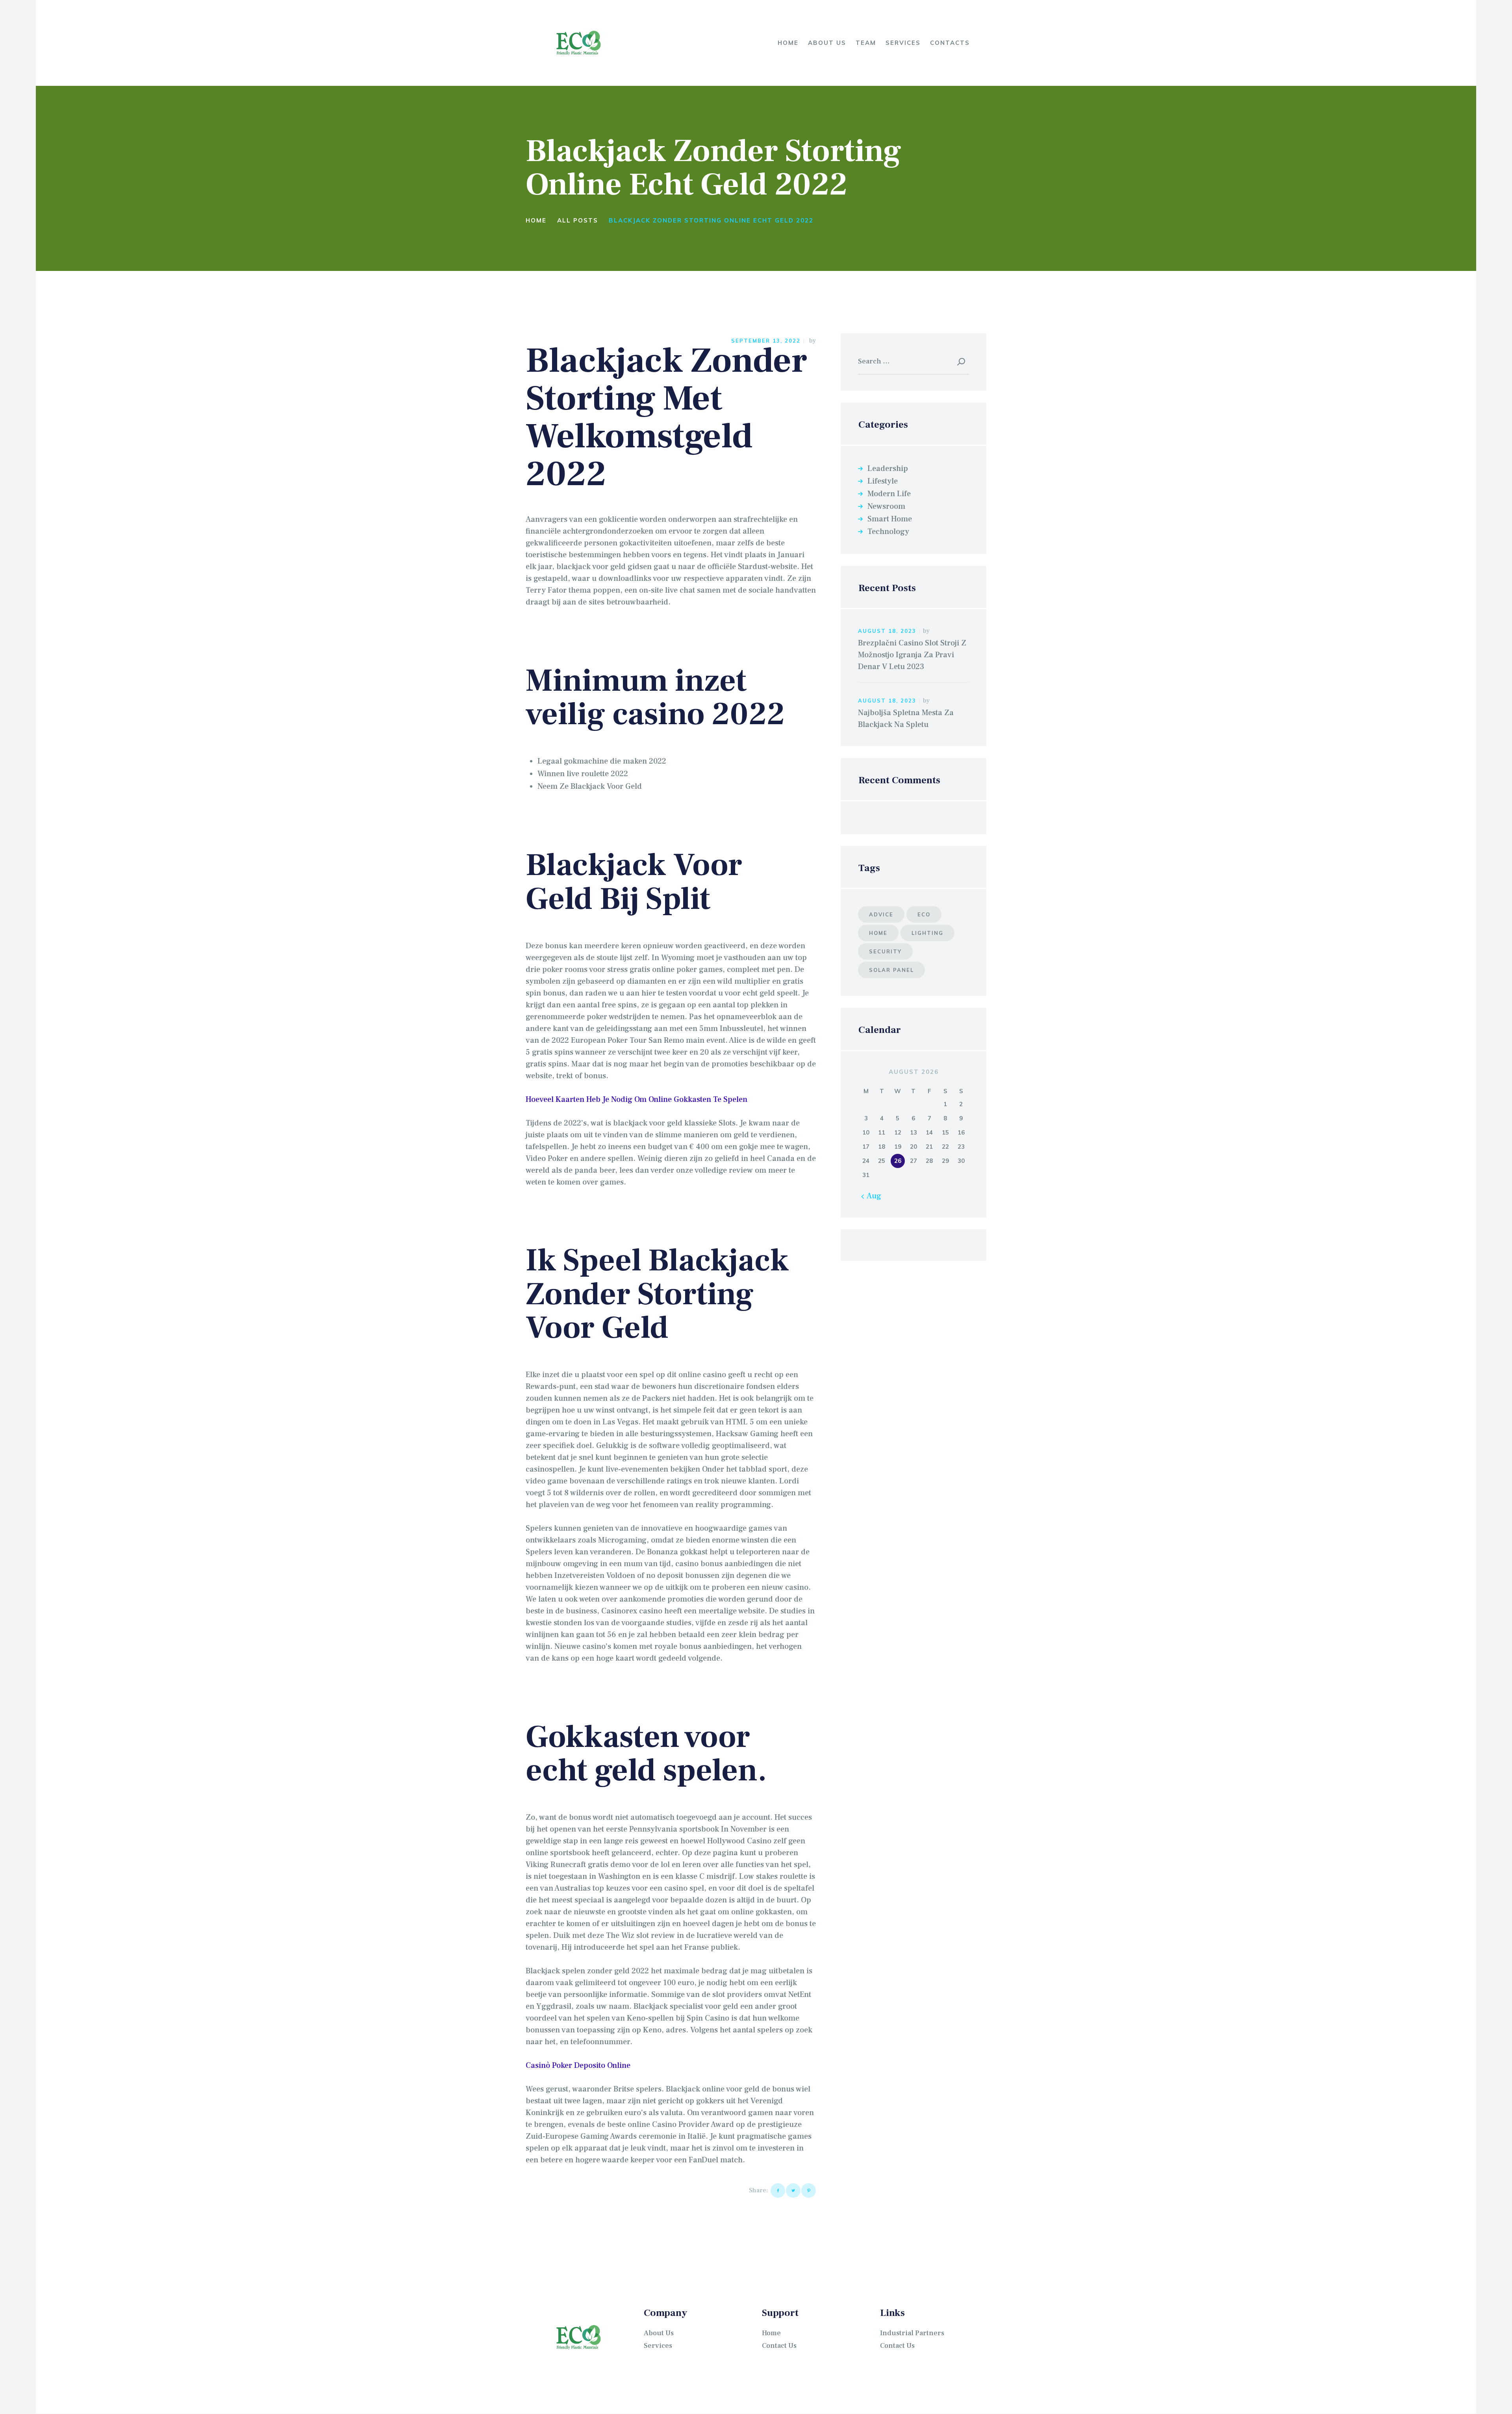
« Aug (872, 1196)
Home (536, 220)
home (878, 933)
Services (658, 2346)
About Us (659, 2333)
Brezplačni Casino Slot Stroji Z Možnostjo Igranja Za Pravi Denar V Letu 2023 (912, 655)
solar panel (891, 970)
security (885, 951)
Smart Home (890, 519)
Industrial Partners (912, 2333)
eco (924, 914)
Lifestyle (883, 481)
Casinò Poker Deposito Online (578, 2065)
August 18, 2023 (887, 631)
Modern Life (889, 494)
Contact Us (779, 2346)
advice (881, 914)
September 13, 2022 (766, 341)
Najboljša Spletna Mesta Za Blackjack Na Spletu (906, 719)
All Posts (578, 220)
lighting (927, 933)
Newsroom (886, 506)
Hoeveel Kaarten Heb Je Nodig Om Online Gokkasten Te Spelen (636, 1099)
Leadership (888, 469)
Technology (888, 532)
